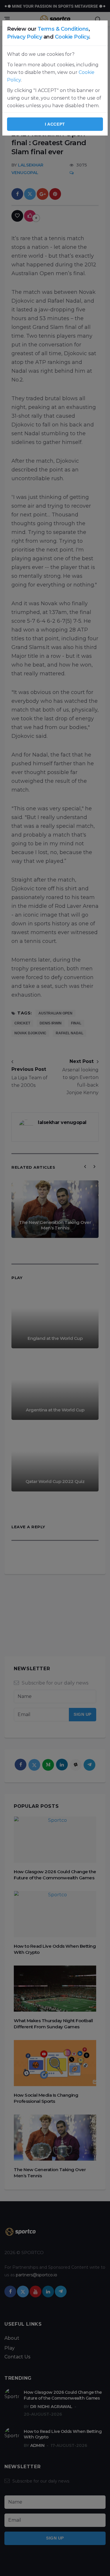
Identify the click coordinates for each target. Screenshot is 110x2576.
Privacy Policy (24, 37)
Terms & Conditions (63, 29)
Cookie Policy (72, 37)
